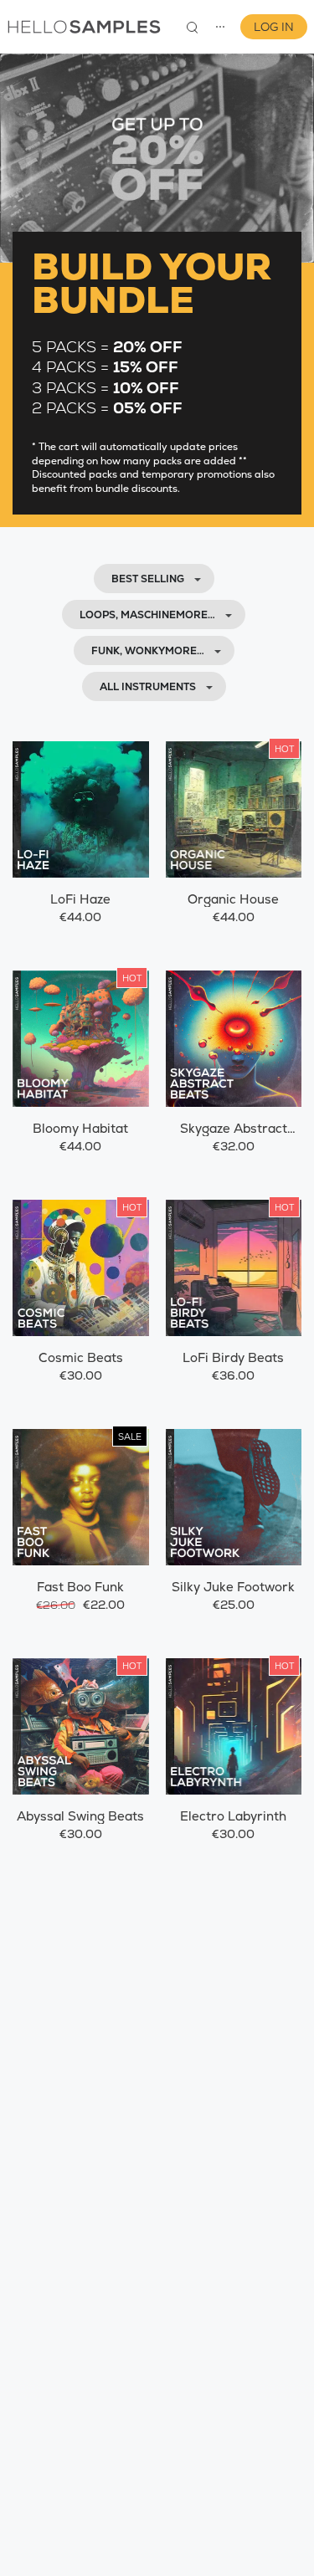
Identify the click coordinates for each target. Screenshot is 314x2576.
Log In (274, 27)
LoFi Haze (80, 899)
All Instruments (148, 687)
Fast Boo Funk (80, 1587)
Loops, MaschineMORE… (147, 615)
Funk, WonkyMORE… (148, 651)
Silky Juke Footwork (233, 1587)
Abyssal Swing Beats (80, 1816)
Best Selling (148, 579)
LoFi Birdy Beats (233, 1357)
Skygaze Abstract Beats (234, 1137)
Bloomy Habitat (80, 1128)
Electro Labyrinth (233, 1816)
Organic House (233, 899)
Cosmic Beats (81, 1357)
